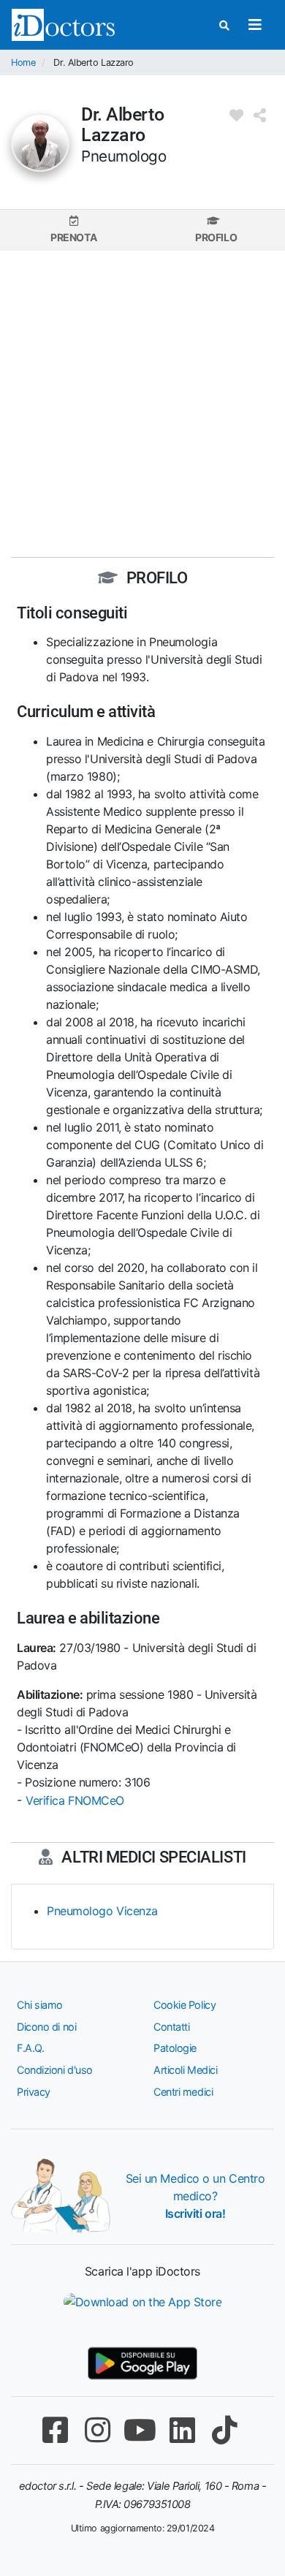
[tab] (73, 230)
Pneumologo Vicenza (102, 1911)
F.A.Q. (30, 2048)
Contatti (171, 2027)
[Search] (224, 25)
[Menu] (255, 25)
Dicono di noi (46, 2027)
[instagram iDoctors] (97, 2430)
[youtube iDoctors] (140, 2430)
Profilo (216, 237)
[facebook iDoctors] (55, 2430)
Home (23, 62)
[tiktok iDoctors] (224, 2430)
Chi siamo (40, 2005)
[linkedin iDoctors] (182, 2430)
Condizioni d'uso (55, 2070)
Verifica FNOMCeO (75, 1800)
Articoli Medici (185, 2070)
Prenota (73, 237)
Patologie (175, 2048)
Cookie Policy (185, 2005)
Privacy (34, 2092)
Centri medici (183, 2092)
